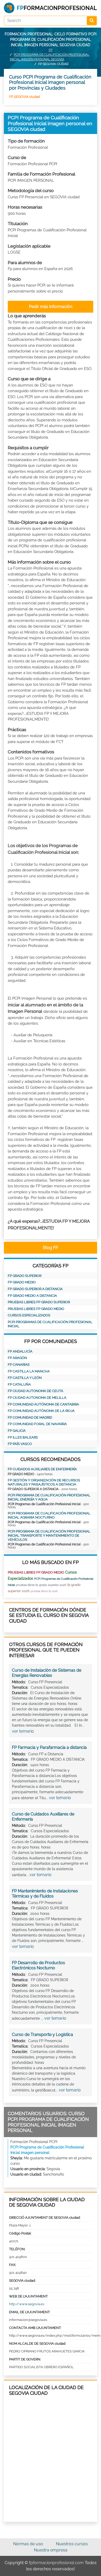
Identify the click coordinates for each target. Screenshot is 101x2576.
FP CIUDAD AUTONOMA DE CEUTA (35, 1391)
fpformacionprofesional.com (56, 2563)
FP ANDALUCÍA (20, 1351)
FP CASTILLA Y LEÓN (25, 1378)
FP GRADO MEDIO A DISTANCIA (32, 1296)
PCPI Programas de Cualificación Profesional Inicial (50, 1324)
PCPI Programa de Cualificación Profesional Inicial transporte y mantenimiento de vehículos (49, 1535)
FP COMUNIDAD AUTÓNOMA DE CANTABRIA (43, 1404)
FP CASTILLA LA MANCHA (29, 1371)
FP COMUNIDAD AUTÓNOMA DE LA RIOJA (41, 1411)
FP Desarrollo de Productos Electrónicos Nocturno (38, 1965)
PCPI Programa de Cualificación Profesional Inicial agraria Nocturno (49, 1515)
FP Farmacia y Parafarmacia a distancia (49, 1747)
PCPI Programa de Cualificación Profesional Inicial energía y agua (49, 1497)
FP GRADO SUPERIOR (25, 1276)
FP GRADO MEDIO (22, 1282)
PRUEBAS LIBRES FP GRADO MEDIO (36, 1309)
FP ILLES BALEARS (23, 1437)
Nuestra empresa (51, 2550)
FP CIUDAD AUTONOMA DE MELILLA (37, 1398)
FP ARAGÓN (17, 1358)
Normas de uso (28, 2544)
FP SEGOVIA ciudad (24, 97)
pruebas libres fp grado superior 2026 (41, 1585)
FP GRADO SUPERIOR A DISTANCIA (35, 1289)
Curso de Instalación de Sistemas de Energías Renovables (47, 1673)
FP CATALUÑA (19, 1384)
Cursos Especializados (29, 1315)
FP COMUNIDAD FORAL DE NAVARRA (37, 1424)
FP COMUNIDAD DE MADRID (30, 1417)
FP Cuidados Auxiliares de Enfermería (42, 1469)
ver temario (23, 1731)
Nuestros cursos (72, 2544)
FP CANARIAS (19, 1365)
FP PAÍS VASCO (20, 1444)
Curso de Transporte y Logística (42, 2034)
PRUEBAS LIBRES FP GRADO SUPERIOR (39, 1302)
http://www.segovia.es (27, 2304)
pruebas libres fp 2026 (44, 1591)
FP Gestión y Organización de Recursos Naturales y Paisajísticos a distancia (44, 1482)
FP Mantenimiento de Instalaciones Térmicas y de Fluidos (45, 1894)
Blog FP (51, 1248)
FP (51, 50)
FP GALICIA (17, 1431)
